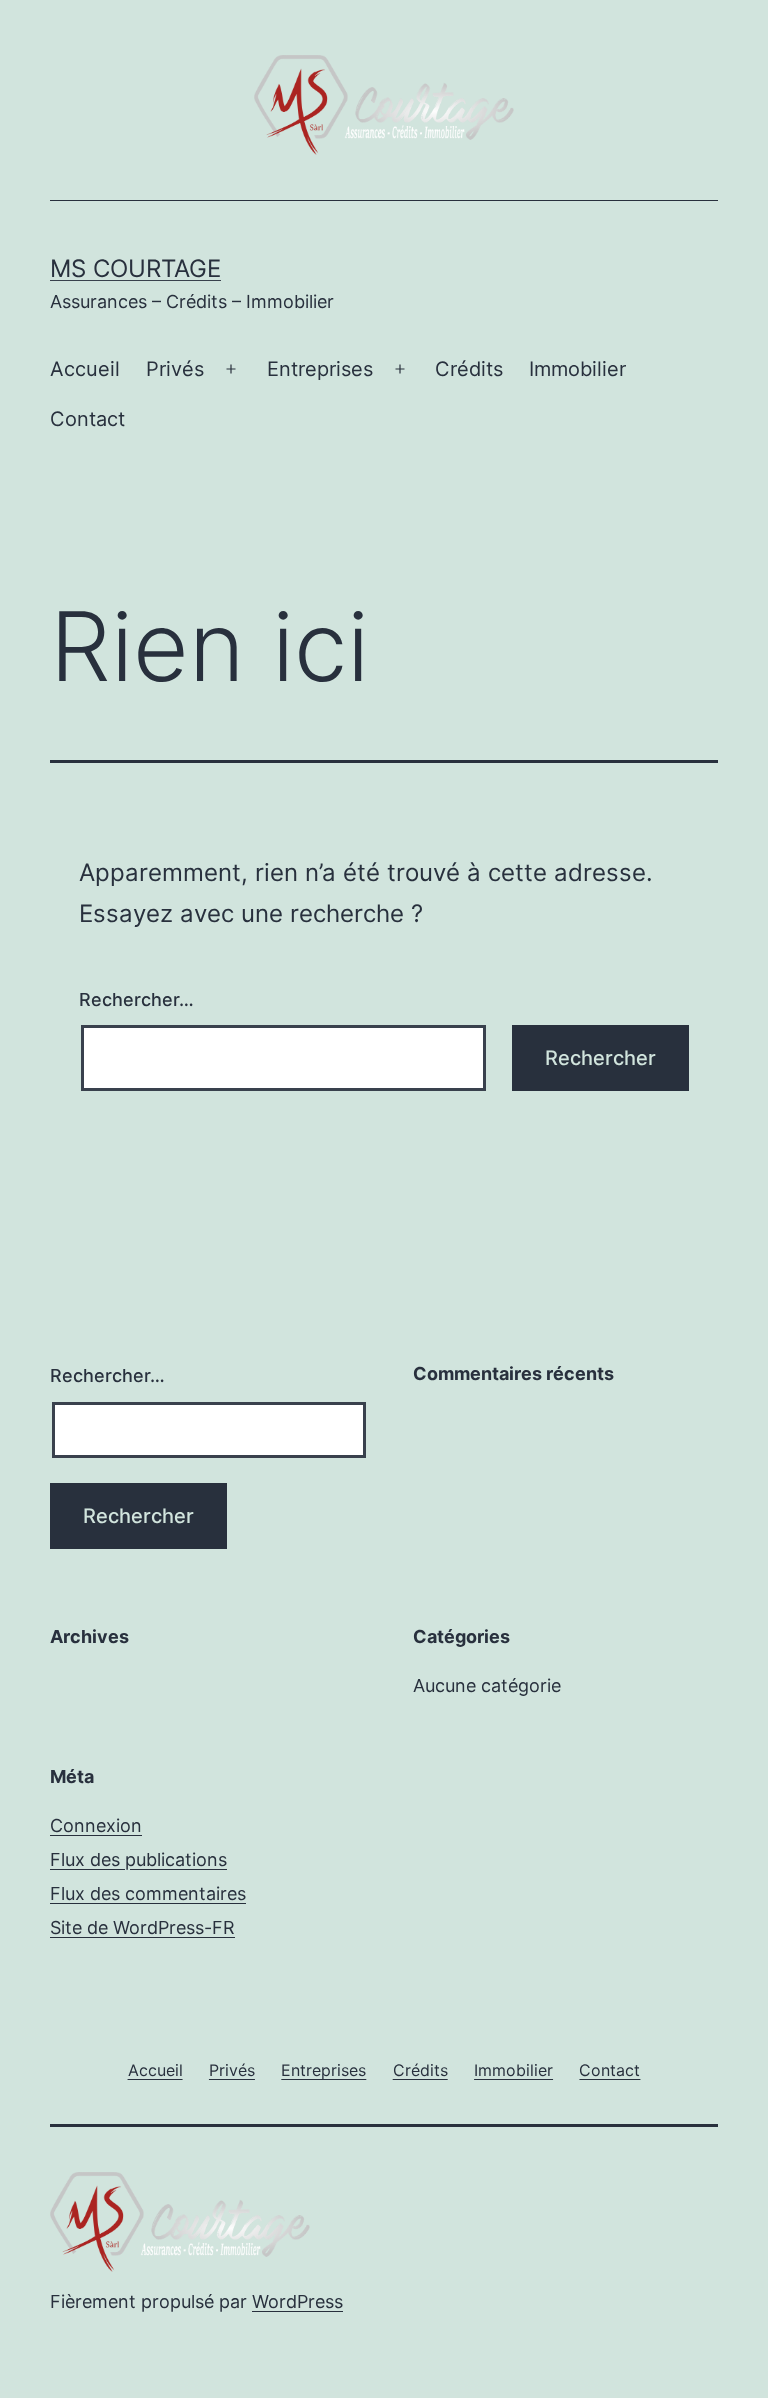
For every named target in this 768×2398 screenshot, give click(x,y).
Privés (175, 369)
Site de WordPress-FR (142, 1927)
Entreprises (320, 369)
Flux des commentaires (148, 1893)
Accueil (85, 369)
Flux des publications (138, 1859)
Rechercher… (136, 999)
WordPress (297, 2301)
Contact (87, 419)
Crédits (469, 369)
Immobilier (577, 369)
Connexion (96, 1825)
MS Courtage (135, 268)
